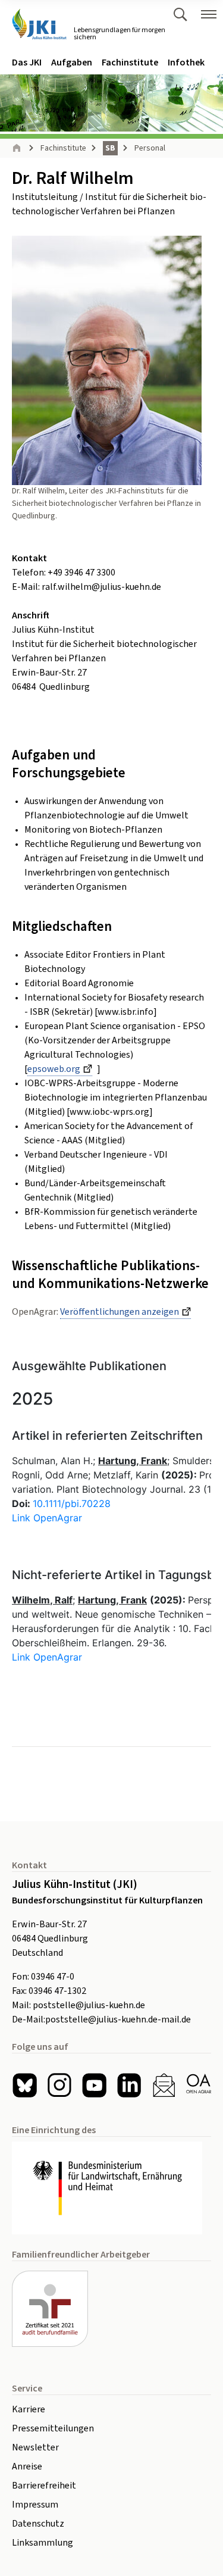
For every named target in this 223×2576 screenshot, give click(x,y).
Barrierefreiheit (44, 2486)
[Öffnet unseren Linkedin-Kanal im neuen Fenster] (129, 2085)
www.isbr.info (125, 1012)
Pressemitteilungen (53, 2428)
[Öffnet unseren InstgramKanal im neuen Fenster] (60, 2085)
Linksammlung (43, 2543)
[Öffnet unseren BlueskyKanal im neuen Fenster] (25, 2085)
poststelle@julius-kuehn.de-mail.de (118, 2019)
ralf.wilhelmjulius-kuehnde (101, 587)
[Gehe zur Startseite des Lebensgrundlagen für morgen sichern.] (39, 24)
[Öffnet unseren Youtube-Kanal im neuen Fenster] (94, 2085)
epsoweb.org (54, 1069)
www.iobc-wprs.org (109, 1112)
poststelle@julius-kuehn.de (89, 2005)
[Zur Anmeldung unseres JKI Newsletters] (164, 2085)
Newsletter (35, 2447)
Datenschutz (38, 2524)
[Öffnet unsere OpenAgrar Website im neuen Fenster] (199, 2085)
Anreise (27, 2466)
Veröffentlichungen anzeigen (120, 1312)
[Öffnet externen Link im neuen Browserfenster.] (111, 2188)
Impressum (35, 2505)
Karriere (29, 2409)
